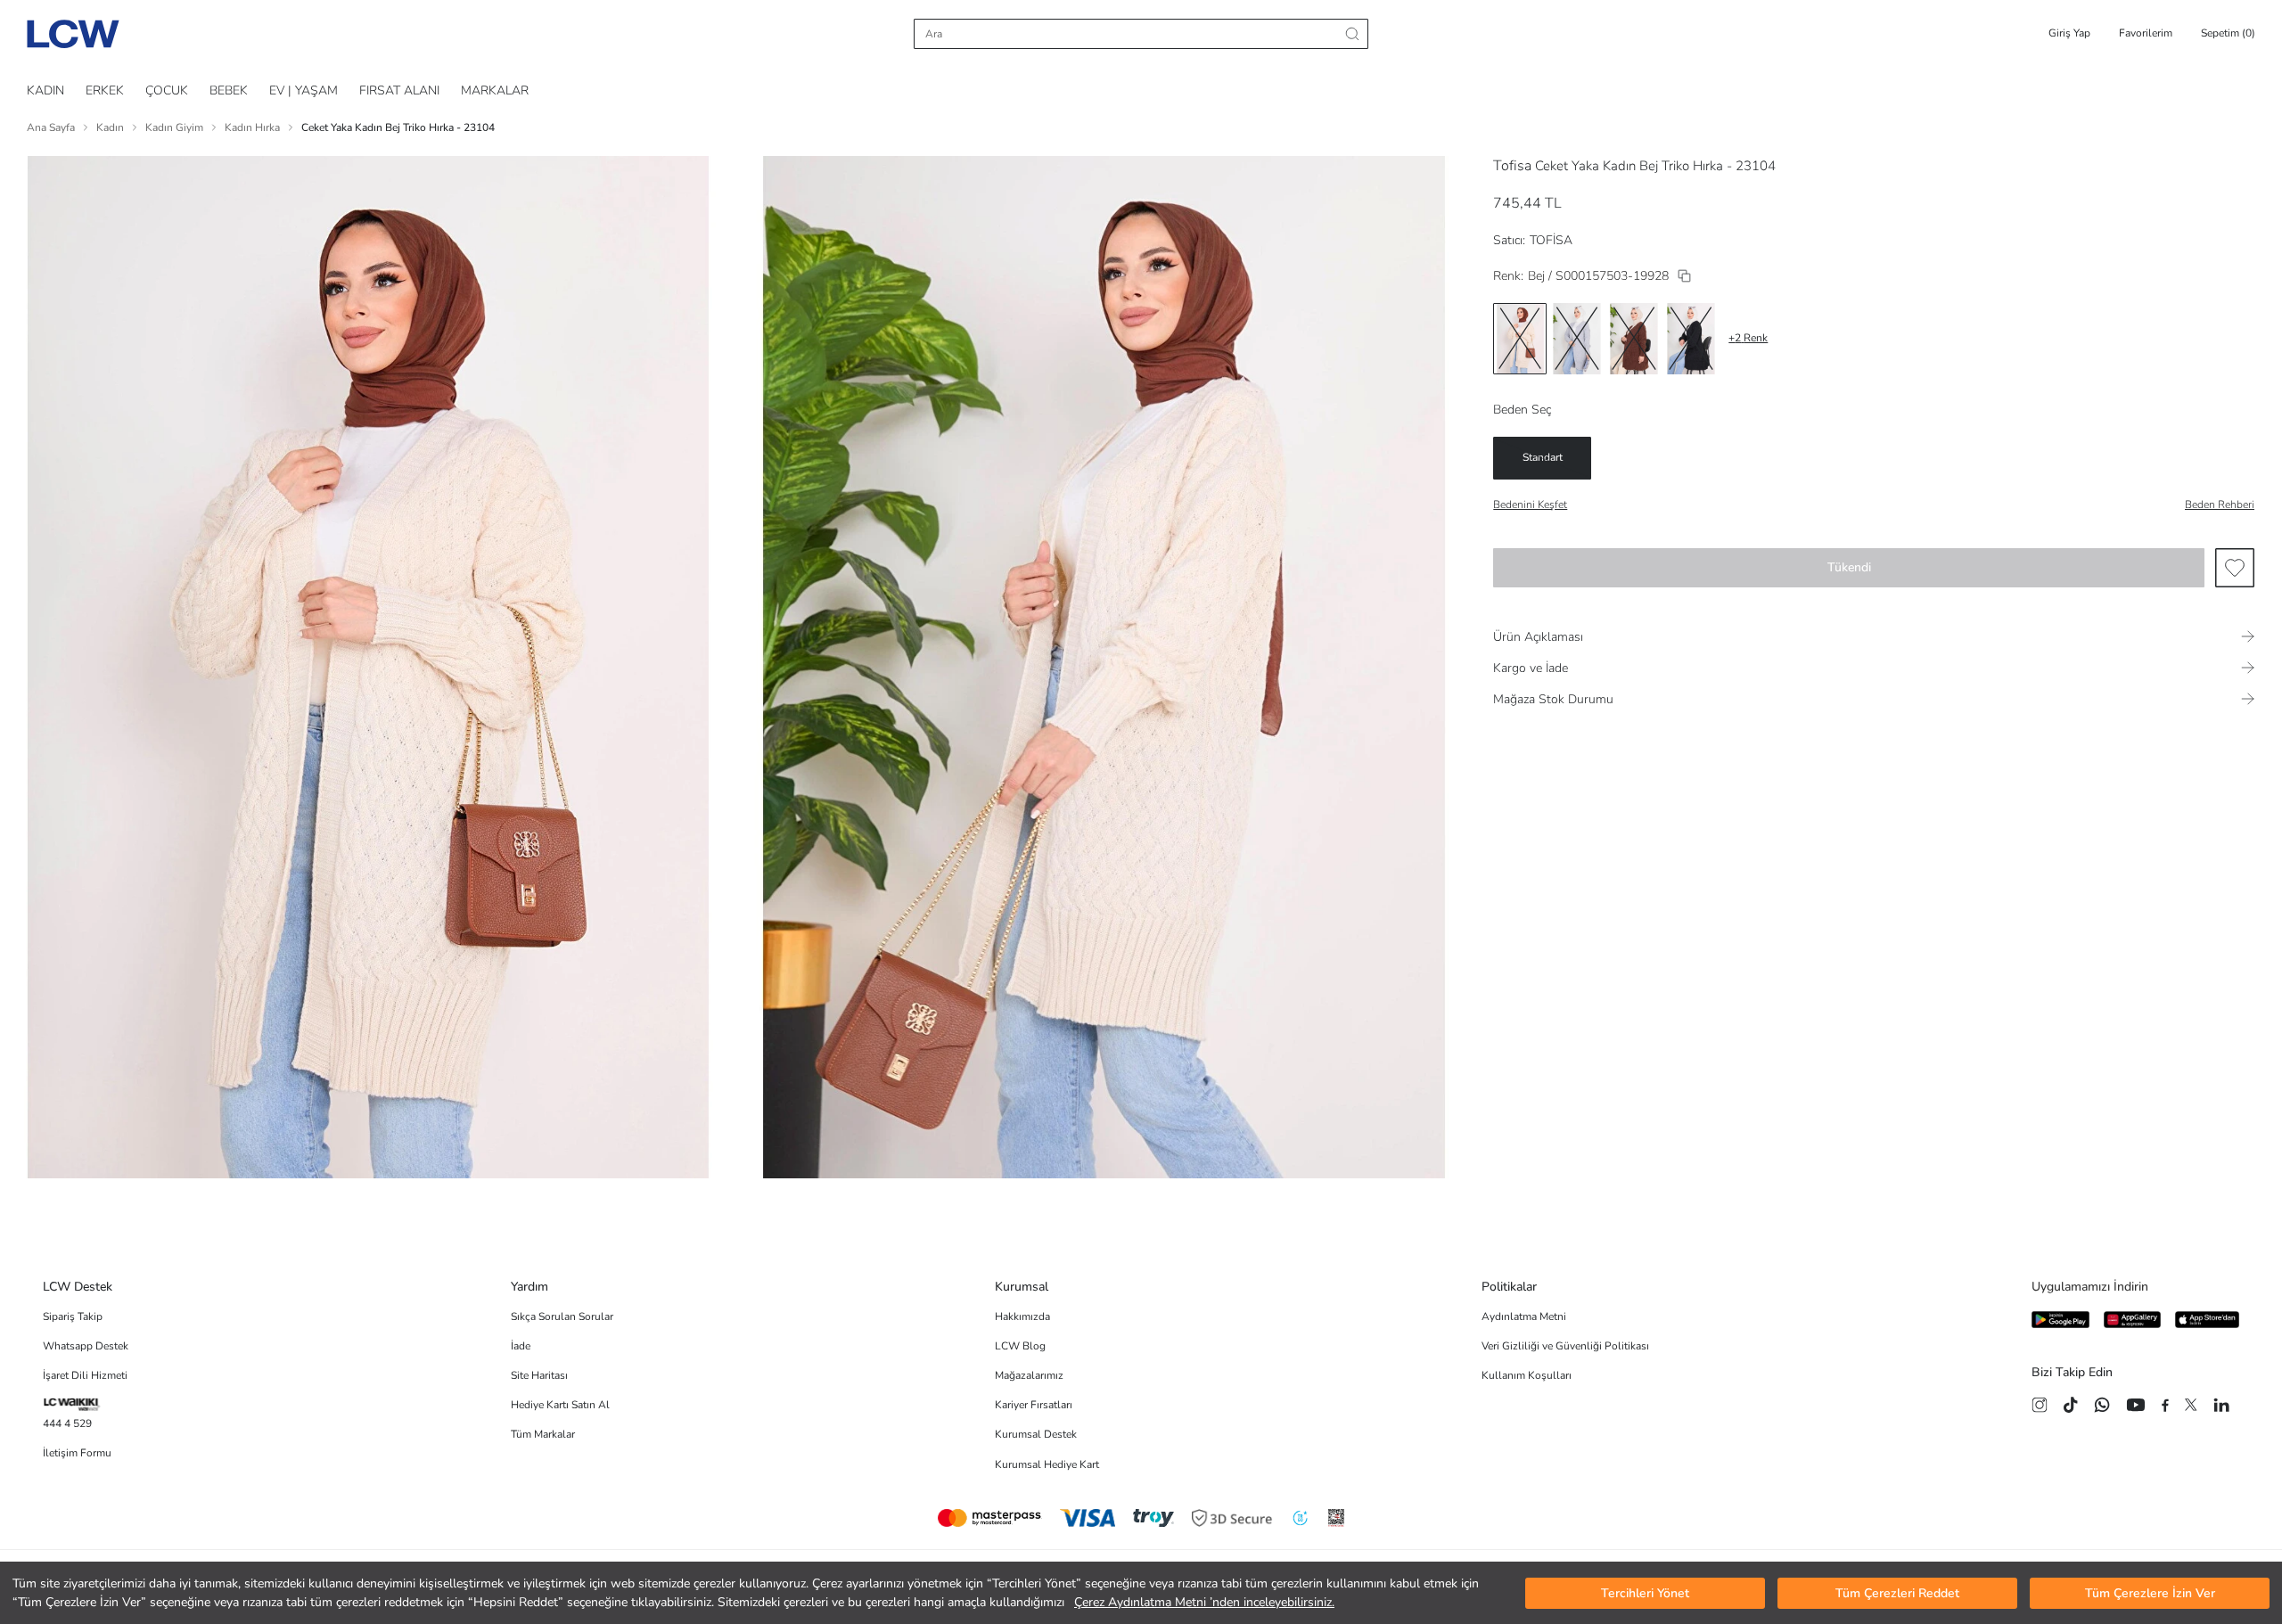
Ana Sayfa (51, 127)
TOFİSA (1551, 240)
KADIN (45, 90)
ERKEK (105, 90)
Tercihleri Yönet (1645, 1593)
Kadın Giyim (174, 127)
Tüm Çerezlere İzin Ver (2150, 1593)
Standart (1543, 457)
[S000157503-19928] (1684, 276)
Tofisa (1512, 166)
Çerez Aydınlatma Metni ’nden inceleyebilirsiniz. (1204, 1602)
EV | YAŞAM (304, 90)
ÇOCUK (167, 90)
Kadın (110, 127)
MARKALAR (495, 90)
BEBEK (229, 90)
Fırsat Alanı (399, 90)
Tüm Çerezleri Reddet (1897, 1593)
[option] (1520, 339)
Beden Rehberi (2220, 504)
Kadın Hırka (252, 127)
